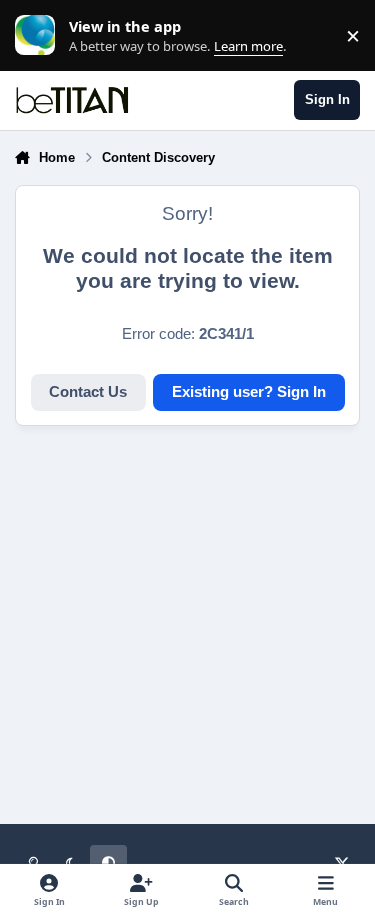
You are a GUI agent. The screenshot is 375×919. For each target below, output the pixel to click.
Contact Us (88, 392)
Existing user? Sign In (249, 392)
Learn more (40, 35)
